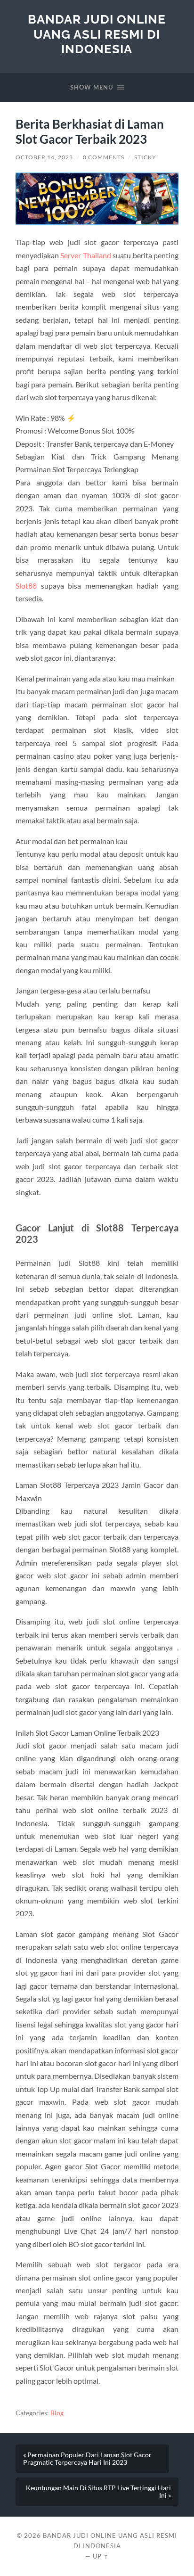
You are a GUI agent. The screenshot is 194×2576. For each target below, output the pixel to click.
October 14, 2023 (44, 157)
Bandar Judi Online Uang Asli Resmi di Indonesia (97, 34)
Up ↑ (101, 2556)
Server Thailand (85, 255)
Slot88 (26, 586)
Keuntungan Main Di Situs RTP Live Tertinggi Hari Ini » (98, 2492)
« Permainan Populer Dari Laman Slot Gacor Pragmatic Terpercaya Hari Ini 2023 (87, 2459)
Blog (57, 2413)
